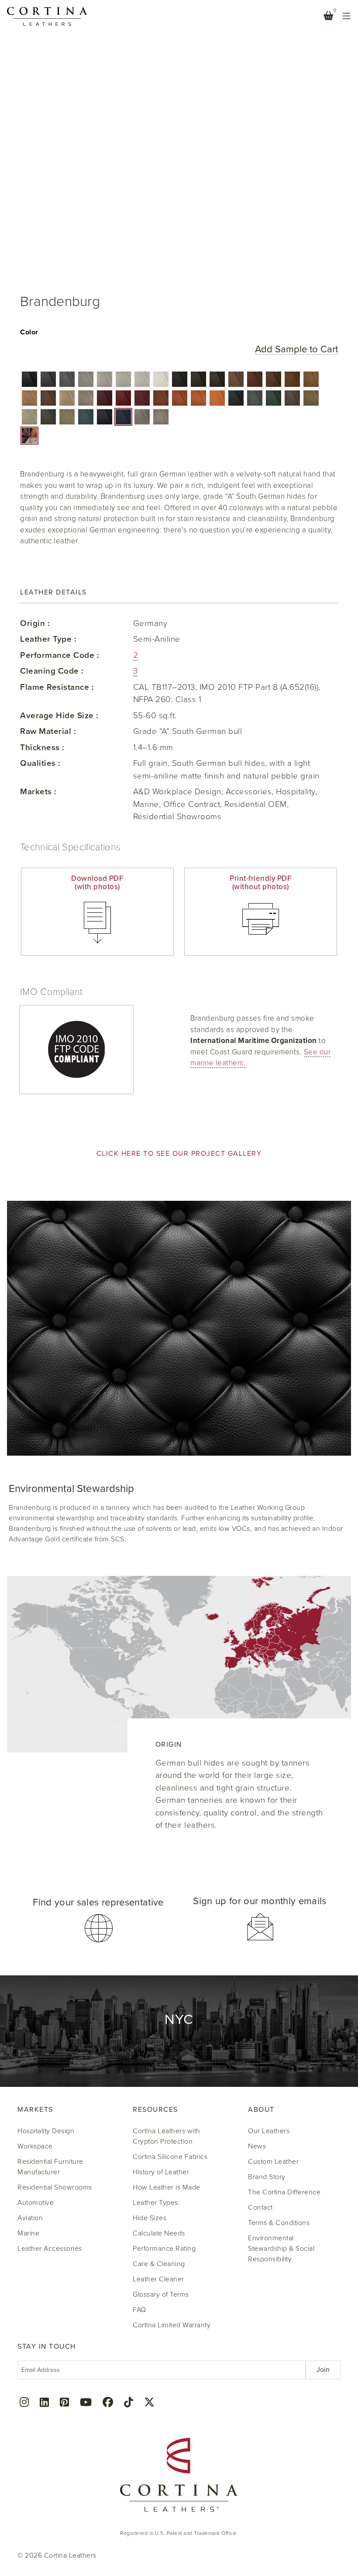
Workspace (35, 2146)
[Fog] (86, 398)
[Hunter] (236, 398)
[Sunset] (217, 398)
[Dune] (29, 398)
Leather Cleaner (158, 2279)
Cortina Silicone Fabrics (170, 2157)
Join (323, 2370)
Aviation (30, 2218)
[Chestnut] (255, 379)
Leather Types (155, 2203)
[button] (29, 379)
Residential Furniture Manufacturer (50, 2167)
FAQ (139, 2310)
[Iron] (180, 379)
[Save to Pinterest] (27, 17)
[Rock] (67, 379)
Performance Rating (164, 2249)
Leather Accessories (50, 2249)
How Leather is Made (167, 2187)
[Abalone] (142, 379)
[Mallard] (274, 398)
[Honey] (292, 379)
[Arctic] (123, 379)
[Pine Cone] (274, 379)
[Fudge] (217, 379)
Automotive (36, 2203)
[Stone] (142, 417)
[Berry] (123, 398)
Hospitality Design (46, 2131)
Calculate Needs (159, 2233)
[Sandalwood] (48, 398)
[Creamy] (161, 379)
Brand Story (267, 2177)
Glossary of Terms (161, 2294)
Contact (260, 2208)
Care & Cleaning (159, 2264)
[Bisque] (311, 379)
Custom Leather (273, 2162)
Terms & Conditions (279, 2223)
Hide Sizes (150, 2218)
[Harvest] (198, 398)
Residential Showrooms (55, 2187)
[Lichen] (292, 398)
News (257, 2146)
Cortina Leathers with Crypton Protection (167, 2136)
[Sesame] (67, 398)
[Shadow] (86, 379)
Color (29, 332)
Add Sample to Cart (296, 349)
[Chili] (142, 398)
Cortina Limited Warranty (172, 2325)
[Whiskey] (161, 398)
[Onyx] (29, 379)
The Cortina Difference (284, 2192)
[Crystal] (29, 417)
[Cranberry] (105, 398)
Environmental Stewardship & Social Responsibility (281, 2249)
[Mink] (198, 379)
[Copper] (180, 398)
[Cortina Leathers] (47, 16)
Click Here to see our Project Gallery (179, 1154)
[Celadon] (67, 417)
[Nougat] (236, 379)
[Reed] (311, 398)
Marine (28, 2233)
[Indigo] (105, 417)
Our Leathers (269, 2131)
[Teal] (86, 417)
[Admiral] (123, 417)
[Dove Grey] (105, 379)
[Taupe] (161, 417)
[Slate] (48, 379)
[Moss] (48, 417)
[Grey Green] (255, 398)
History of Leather (161, 2172)
